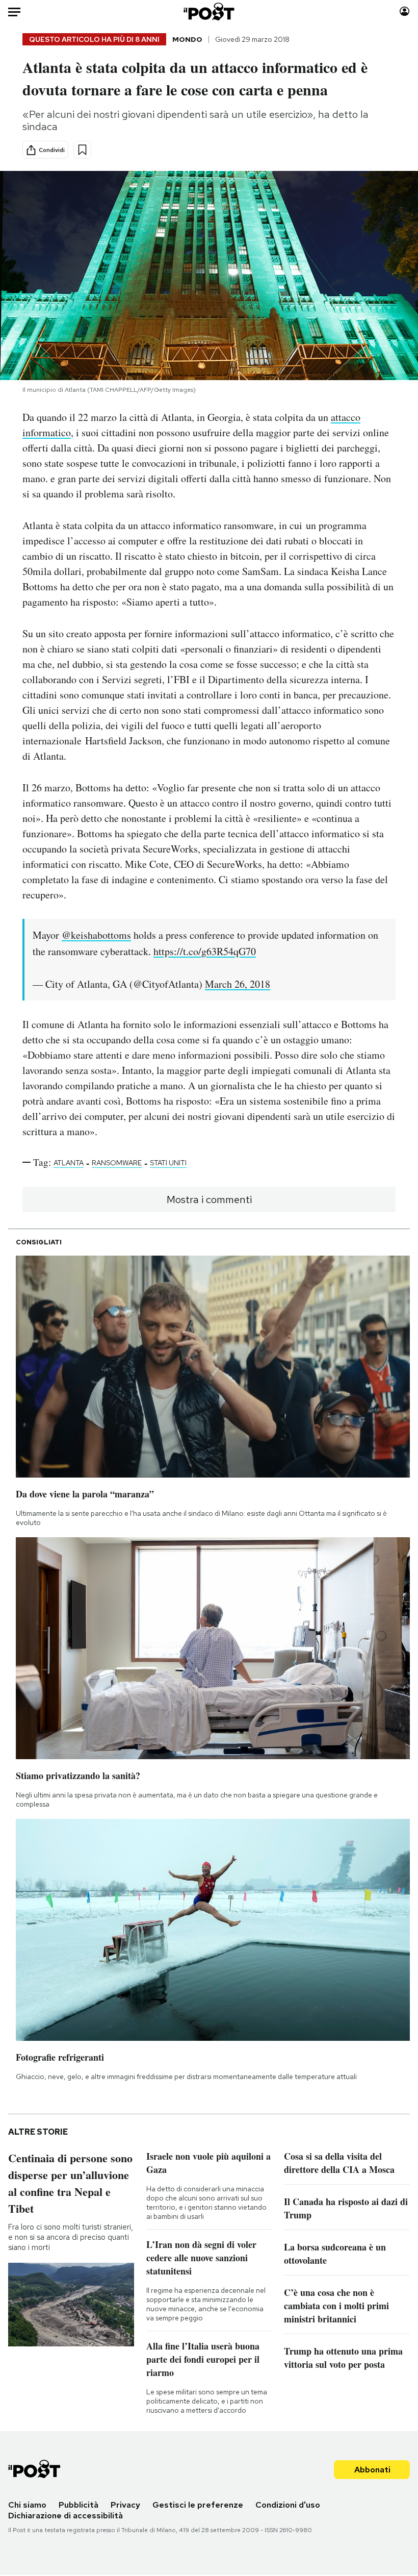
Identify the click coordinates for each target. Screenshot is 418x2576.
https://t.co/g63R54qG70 (205, 951)
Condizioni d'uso (288, 2505)
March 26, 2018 (238, 984)
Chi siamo (27, 2505)
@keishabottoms (96, 935)
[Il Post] (209, 11)
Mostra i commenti (209, 1199)
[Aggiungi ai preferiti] (82, 150)
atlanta (69, 1163)
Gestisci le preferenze (198, 2505)
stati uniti (168, 1163)
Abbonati (372, 2470)
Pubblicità (79, 2505)
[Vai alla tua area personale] (404, 11)
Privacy (125, 2505)
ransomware (117, 1163)
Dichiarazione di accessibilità (66, 2516)
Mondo (187, 39)
